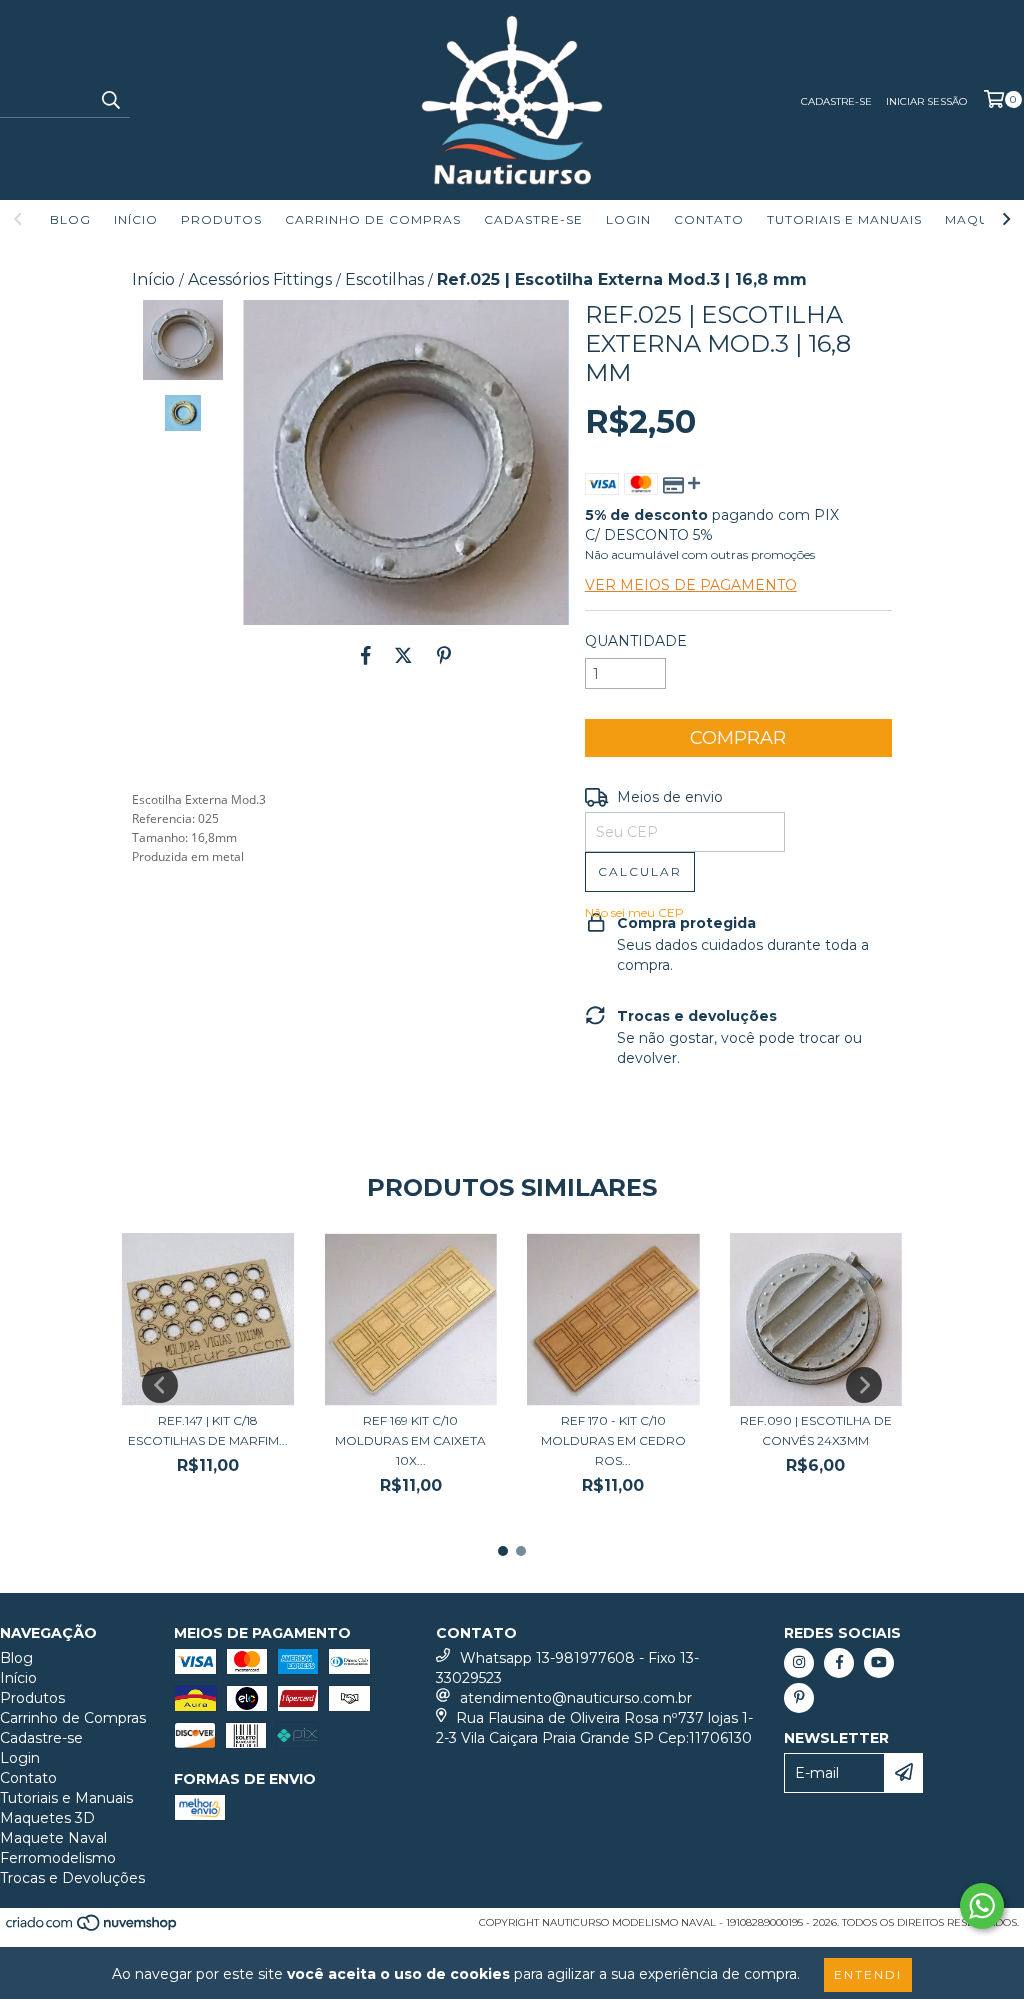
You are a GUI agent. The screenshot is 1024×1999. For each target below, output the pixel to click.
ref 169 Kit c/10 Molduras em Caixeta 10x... (410, 1440)
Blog (70, 219)
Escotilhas (384, 279)
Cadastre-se (836, 101)
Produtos (221, 219)
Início (136, 219)
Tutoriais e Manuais (844, 219)
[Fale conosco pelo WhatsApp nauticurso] (982, 1906)
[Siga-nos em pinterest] (799, 1698)
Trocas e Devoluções (72, 1878)
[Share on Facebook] (366, 655)
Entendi (868, 1974)
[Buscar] (110, 100)
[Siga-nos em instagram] (799, 1663)
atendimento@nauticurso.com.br (576, 1698)
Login (628, 219)
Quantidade (636, 641)
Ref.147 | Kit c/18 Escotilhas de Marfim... (208, 1430)
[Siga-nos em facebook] (839, 1663)
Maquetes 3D (47, 1818)
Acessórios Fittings (260, 279)
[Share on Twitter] (403, 655)
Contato (709, 219)
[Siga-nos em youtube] (879, 1663)
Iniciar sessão (926, 101)
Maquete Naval (53, 1838)
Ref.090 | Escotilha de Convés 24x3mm (816, 1430)
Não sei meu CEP (634, 912)
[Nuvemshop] (92, 1928)
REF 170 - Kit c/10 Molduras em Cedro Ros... (613, 1440)
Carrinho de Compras (373, 219)
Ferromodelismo (58, 1858)
